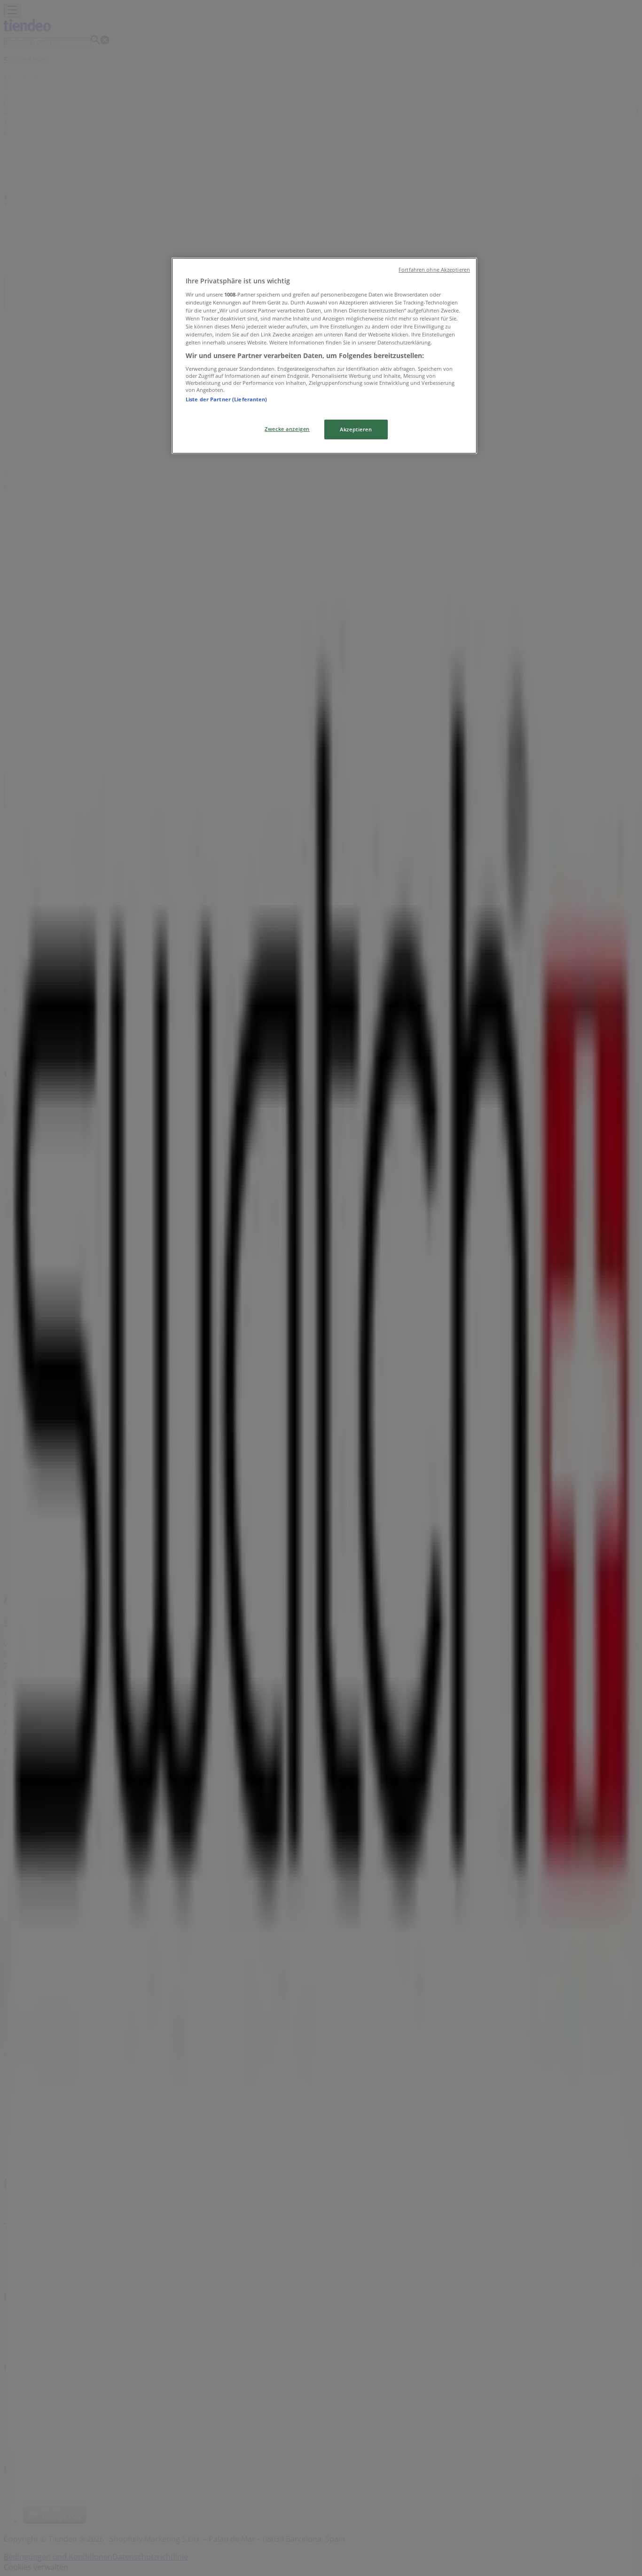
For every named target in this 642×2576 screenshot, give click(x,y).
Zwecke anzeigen (287, 429)
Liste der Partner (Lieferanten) (227, 399)
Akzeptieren (356, 429)
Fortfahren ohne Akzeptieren (434, 270)
